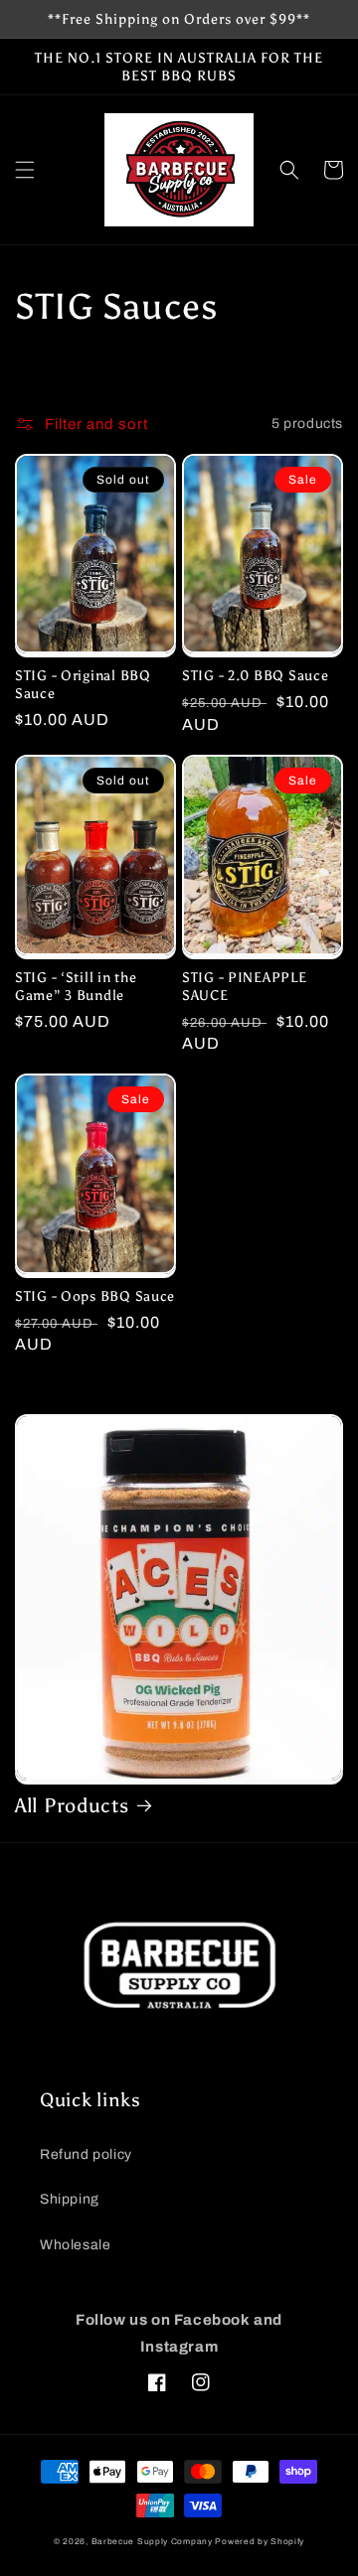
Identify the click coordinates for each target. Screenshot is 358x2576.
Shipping (70, 2199)
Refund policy (86, 2154)
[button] (25, 170)
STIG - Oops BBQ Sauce (95, 1296)
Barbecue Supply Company (152, 2542)
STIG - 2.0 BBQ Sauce (255, 675)
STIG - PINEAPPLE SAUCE (245, 986)
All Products (72, 1805)
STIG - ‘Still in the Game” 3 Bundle (76, 986)
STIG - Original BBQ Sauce (83, 684)
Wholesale (75, 2245)
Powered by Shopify (260, 2542)
